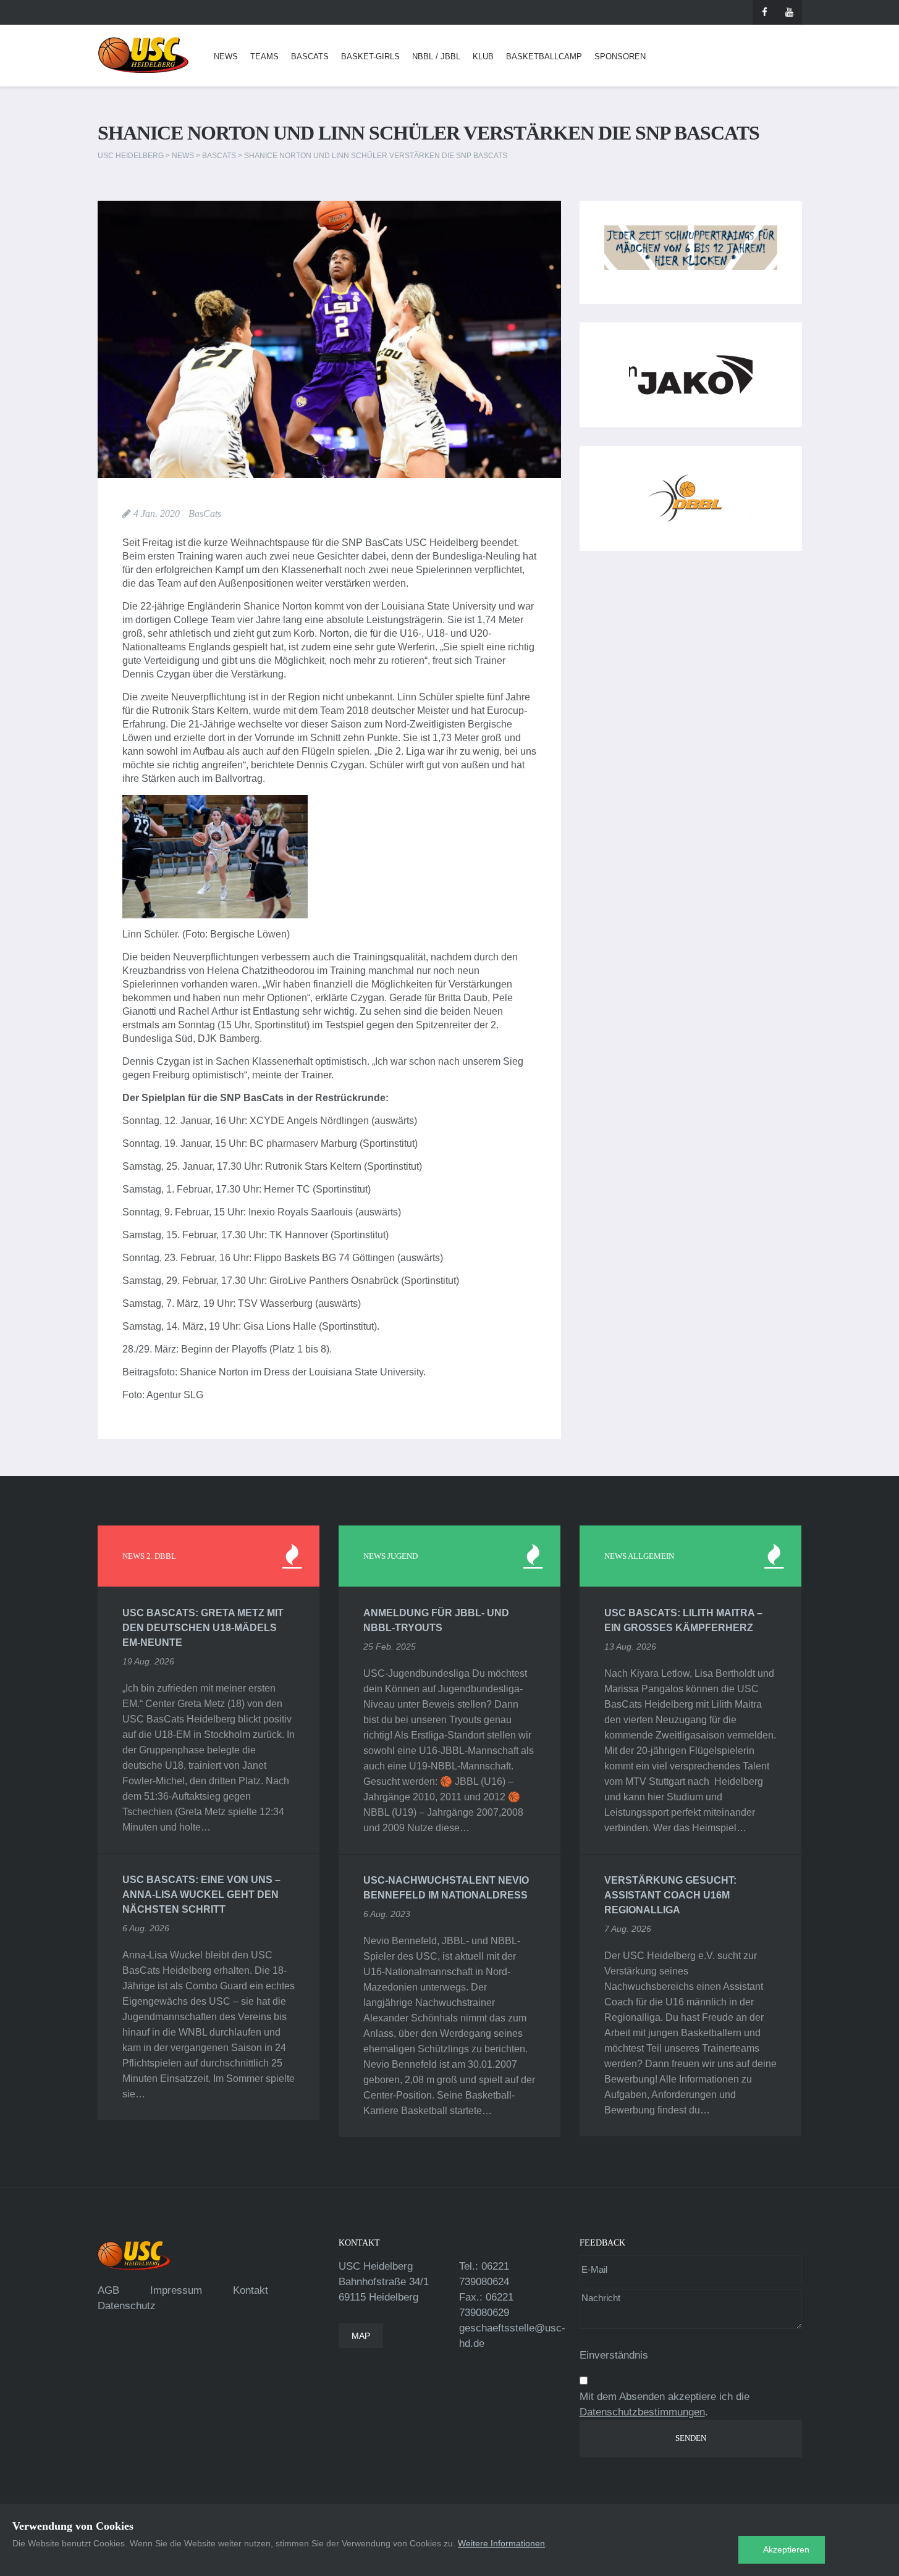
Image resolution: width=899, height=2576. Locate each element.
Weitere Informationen (501, 2543)
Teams (264, 57)
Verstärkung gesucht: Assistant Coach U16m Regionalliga (670, 1895)
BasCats (310, 57)
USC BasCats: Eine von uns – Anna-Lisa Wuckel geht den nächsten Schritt (201, 1894)
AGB (108, 2290)
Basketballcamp (544, 57)
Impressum (176, 2290)
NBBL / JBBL (436, 57)
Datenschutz (127, 2306)
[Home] (143, 55)
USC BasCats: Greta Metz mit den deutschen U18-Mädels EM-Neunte (203, 1628)
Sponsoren (620, 57)
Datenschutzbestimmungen (642, 2412)
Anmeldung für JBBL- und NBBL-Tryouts (436, 1620)
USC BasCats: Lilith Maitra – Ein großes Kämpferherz (683, 1620)
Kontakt (251, 2290)
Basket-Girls (370, 57)
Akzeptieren (786, 2549)
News (226, 57)
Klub (483, 57)
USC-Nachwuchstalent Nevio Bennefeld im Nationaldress (446, 1888)
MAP (361, 2336)
